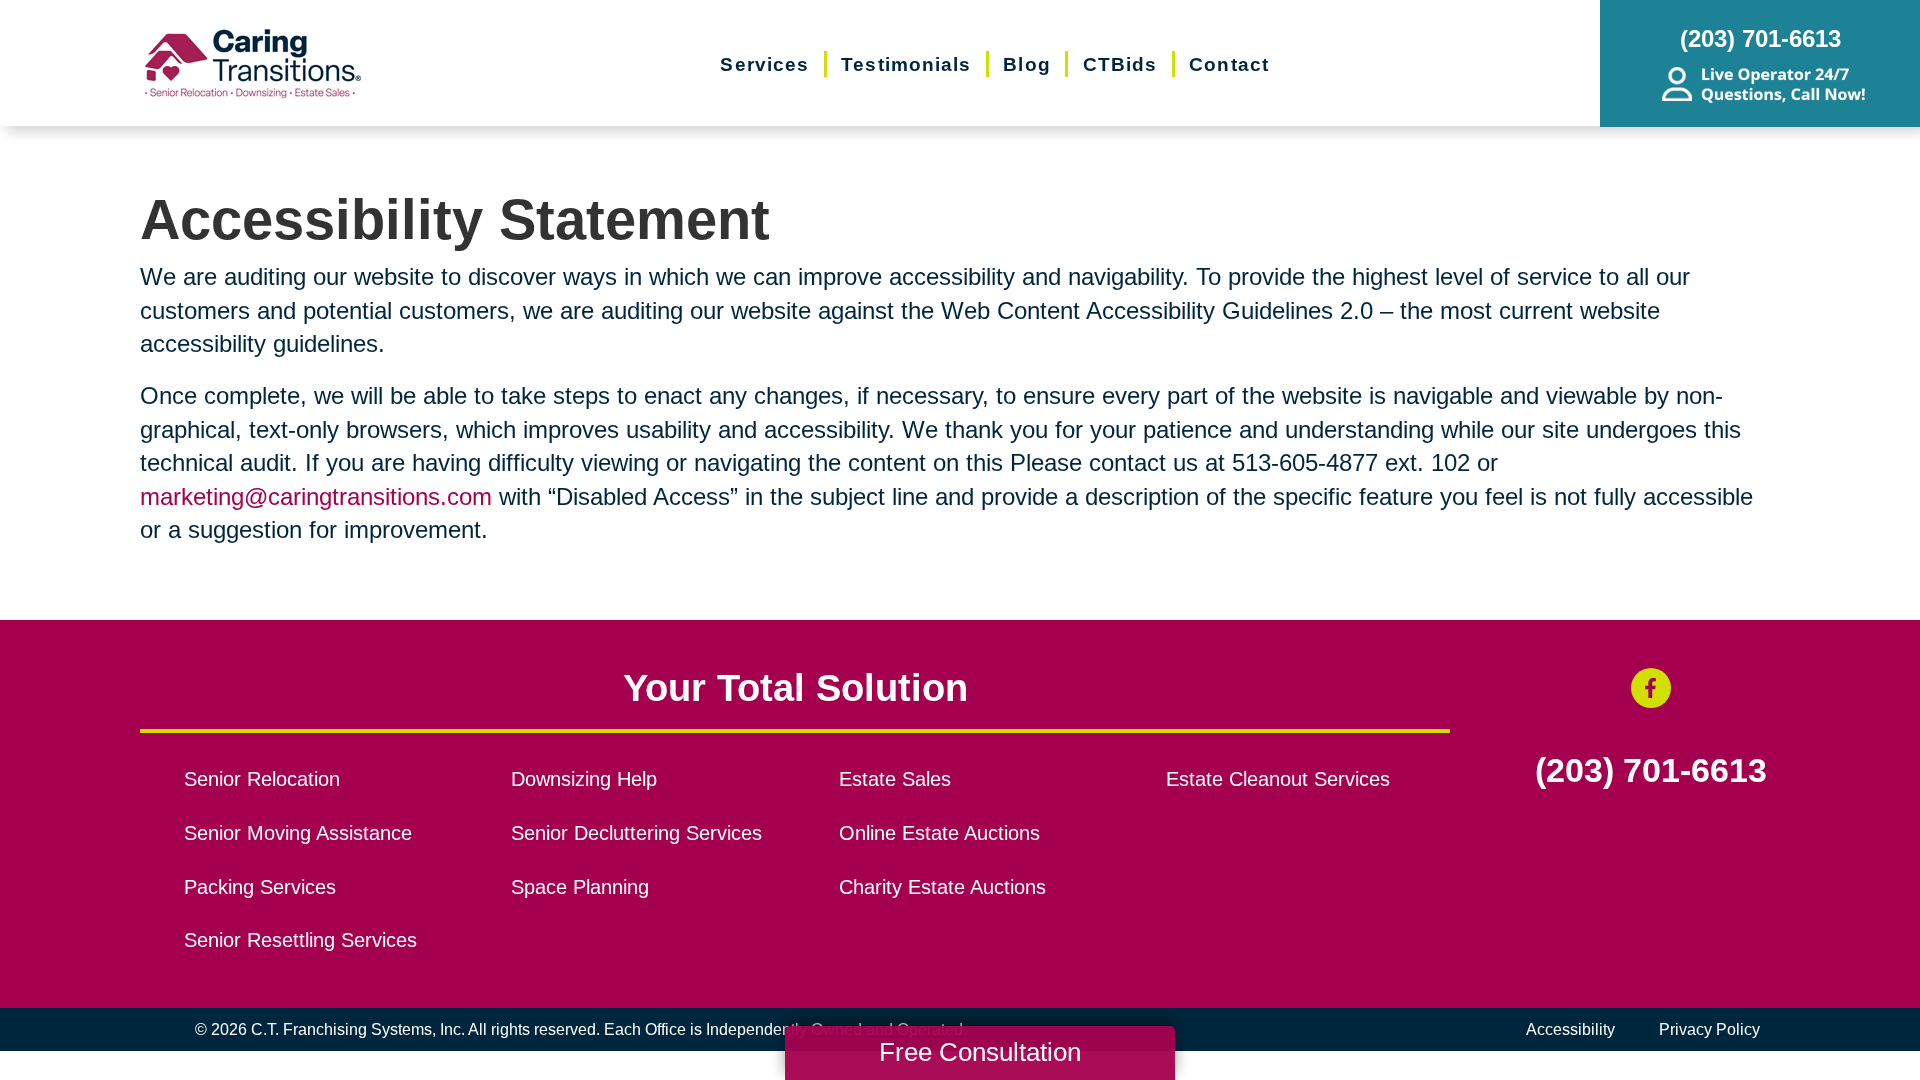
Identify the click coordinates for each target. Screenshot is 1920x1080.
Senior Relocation (262, 779)
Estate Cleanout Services (1278, 779)
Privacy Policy (1709, 1029)
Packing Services (260, 887)
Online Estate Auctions (939, 833)
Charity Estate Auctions (942, 887)
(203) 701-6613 (1651, 771)
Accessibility (1570, 1029)
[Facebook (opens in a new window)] (1651, 688)
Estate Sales (895, 779)
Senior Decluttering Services (636, 833)
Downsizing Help (584, 779)
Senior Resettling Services (300, 940)
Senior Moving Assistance (298, 833)
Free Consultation (980, 1052)
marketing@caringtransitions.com (316, 496)
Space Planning (580, 887)
